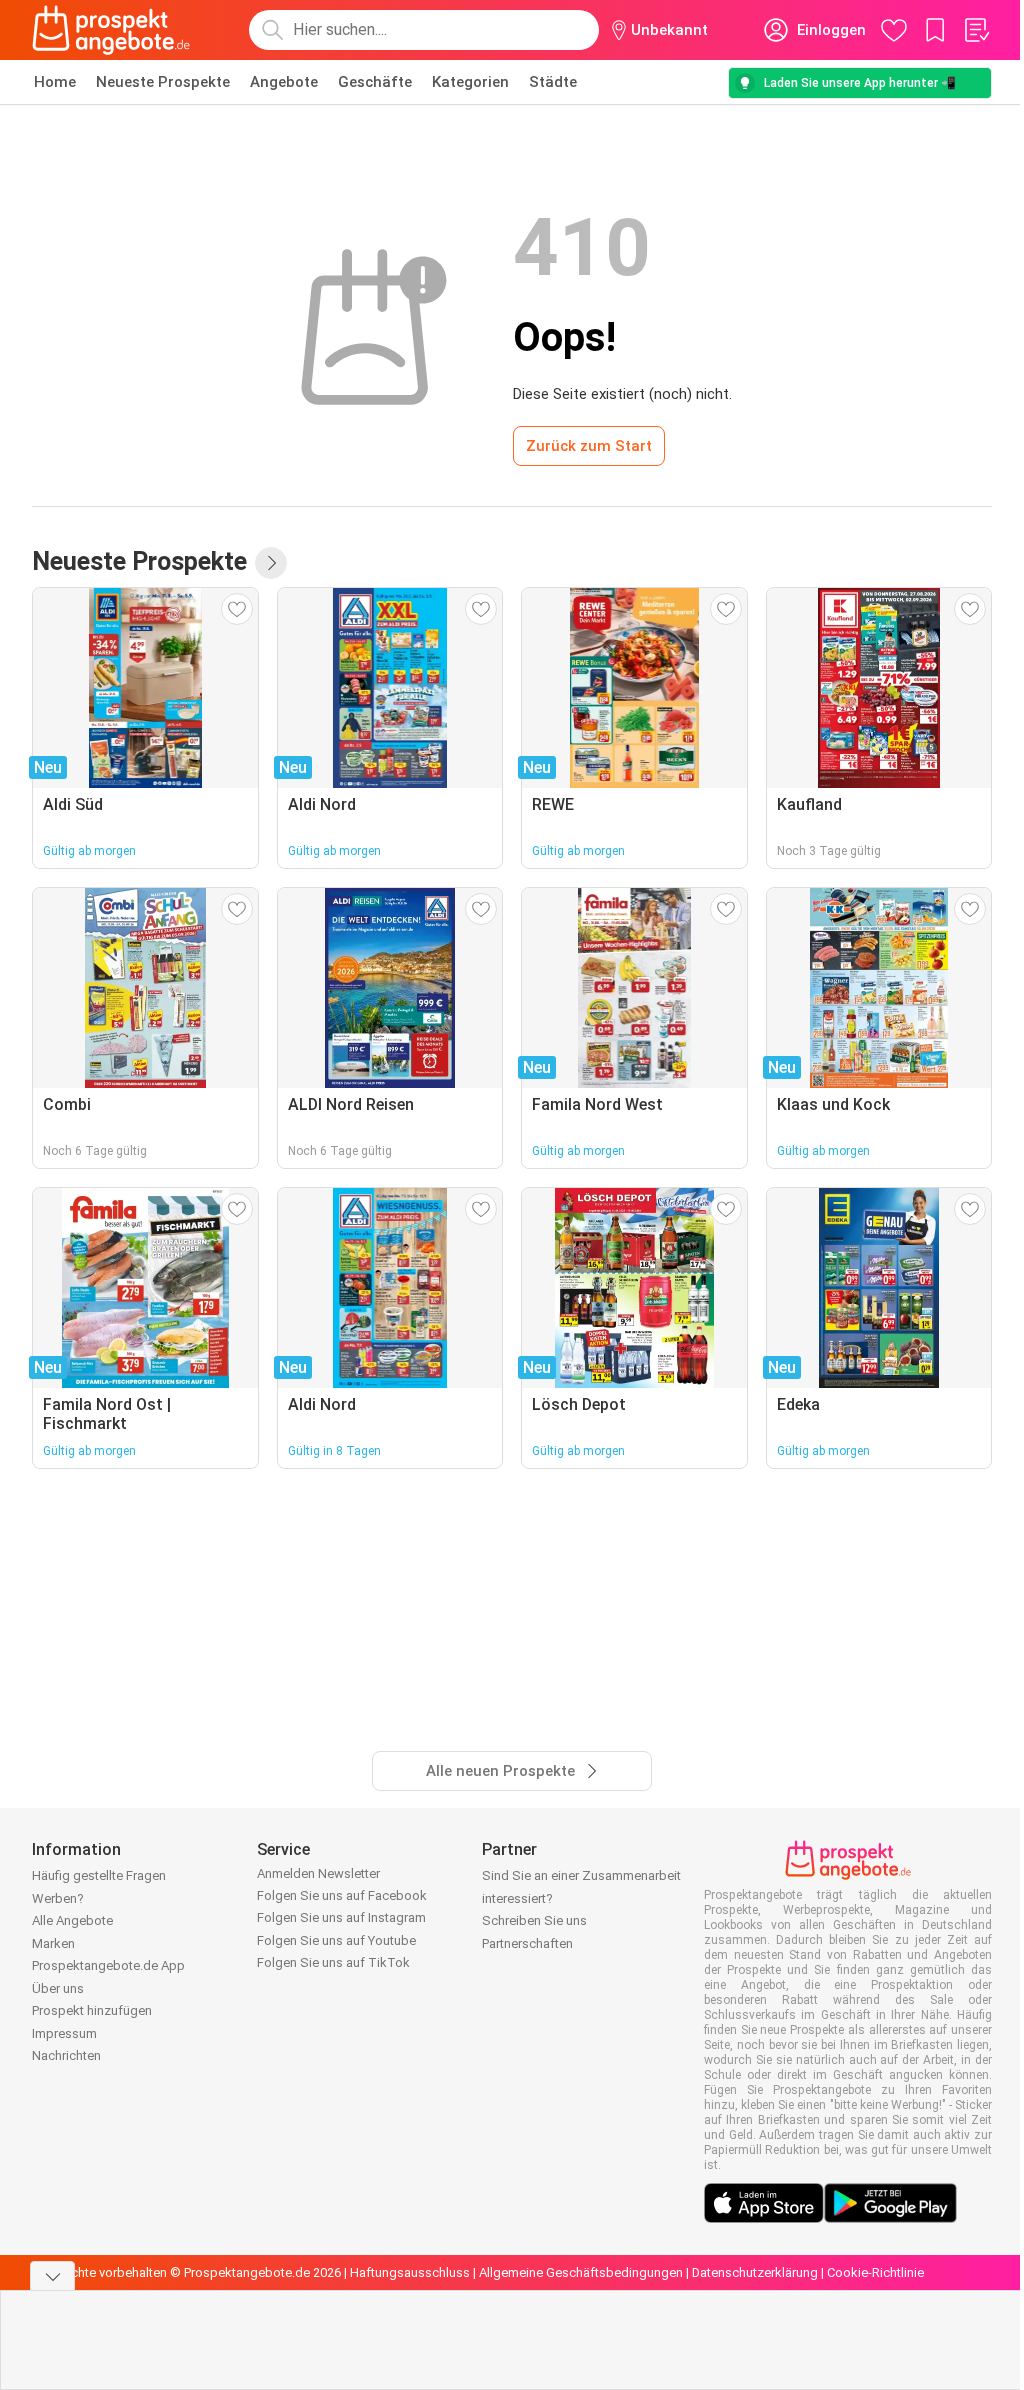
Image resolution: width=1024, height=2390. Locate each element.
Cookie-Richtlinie (875, 2272)
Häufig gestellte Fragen (99, 1875)
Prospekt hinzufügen (92, 2010)
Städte (553, 82)
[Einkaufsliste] (976, 30)
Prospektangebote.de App (108, 1965)
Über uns (58, 1988)
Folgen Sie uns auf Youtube (336, 1940)
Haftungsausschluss (410, 2272)
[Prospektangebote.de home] (111, 30)
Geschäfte (375, 82)
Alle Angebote (72, 1920)
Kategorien (470, 82)
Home (55, 82)
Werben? (58, 1898)
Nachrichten (66, 2055)
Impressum (64, 2033)
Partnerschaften (527, 1943)
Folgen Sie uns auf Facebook (342, 1895)
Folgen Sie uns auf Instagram (341, 1917)
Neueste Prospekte (163, 82)
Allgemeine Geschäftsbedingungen (581, 2272)
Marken (53, 1943)
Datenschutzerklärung (755, 2272)
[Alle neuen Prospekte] (271, 563)
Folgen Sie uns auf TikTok (333, 1962)
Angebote (284, 82)
